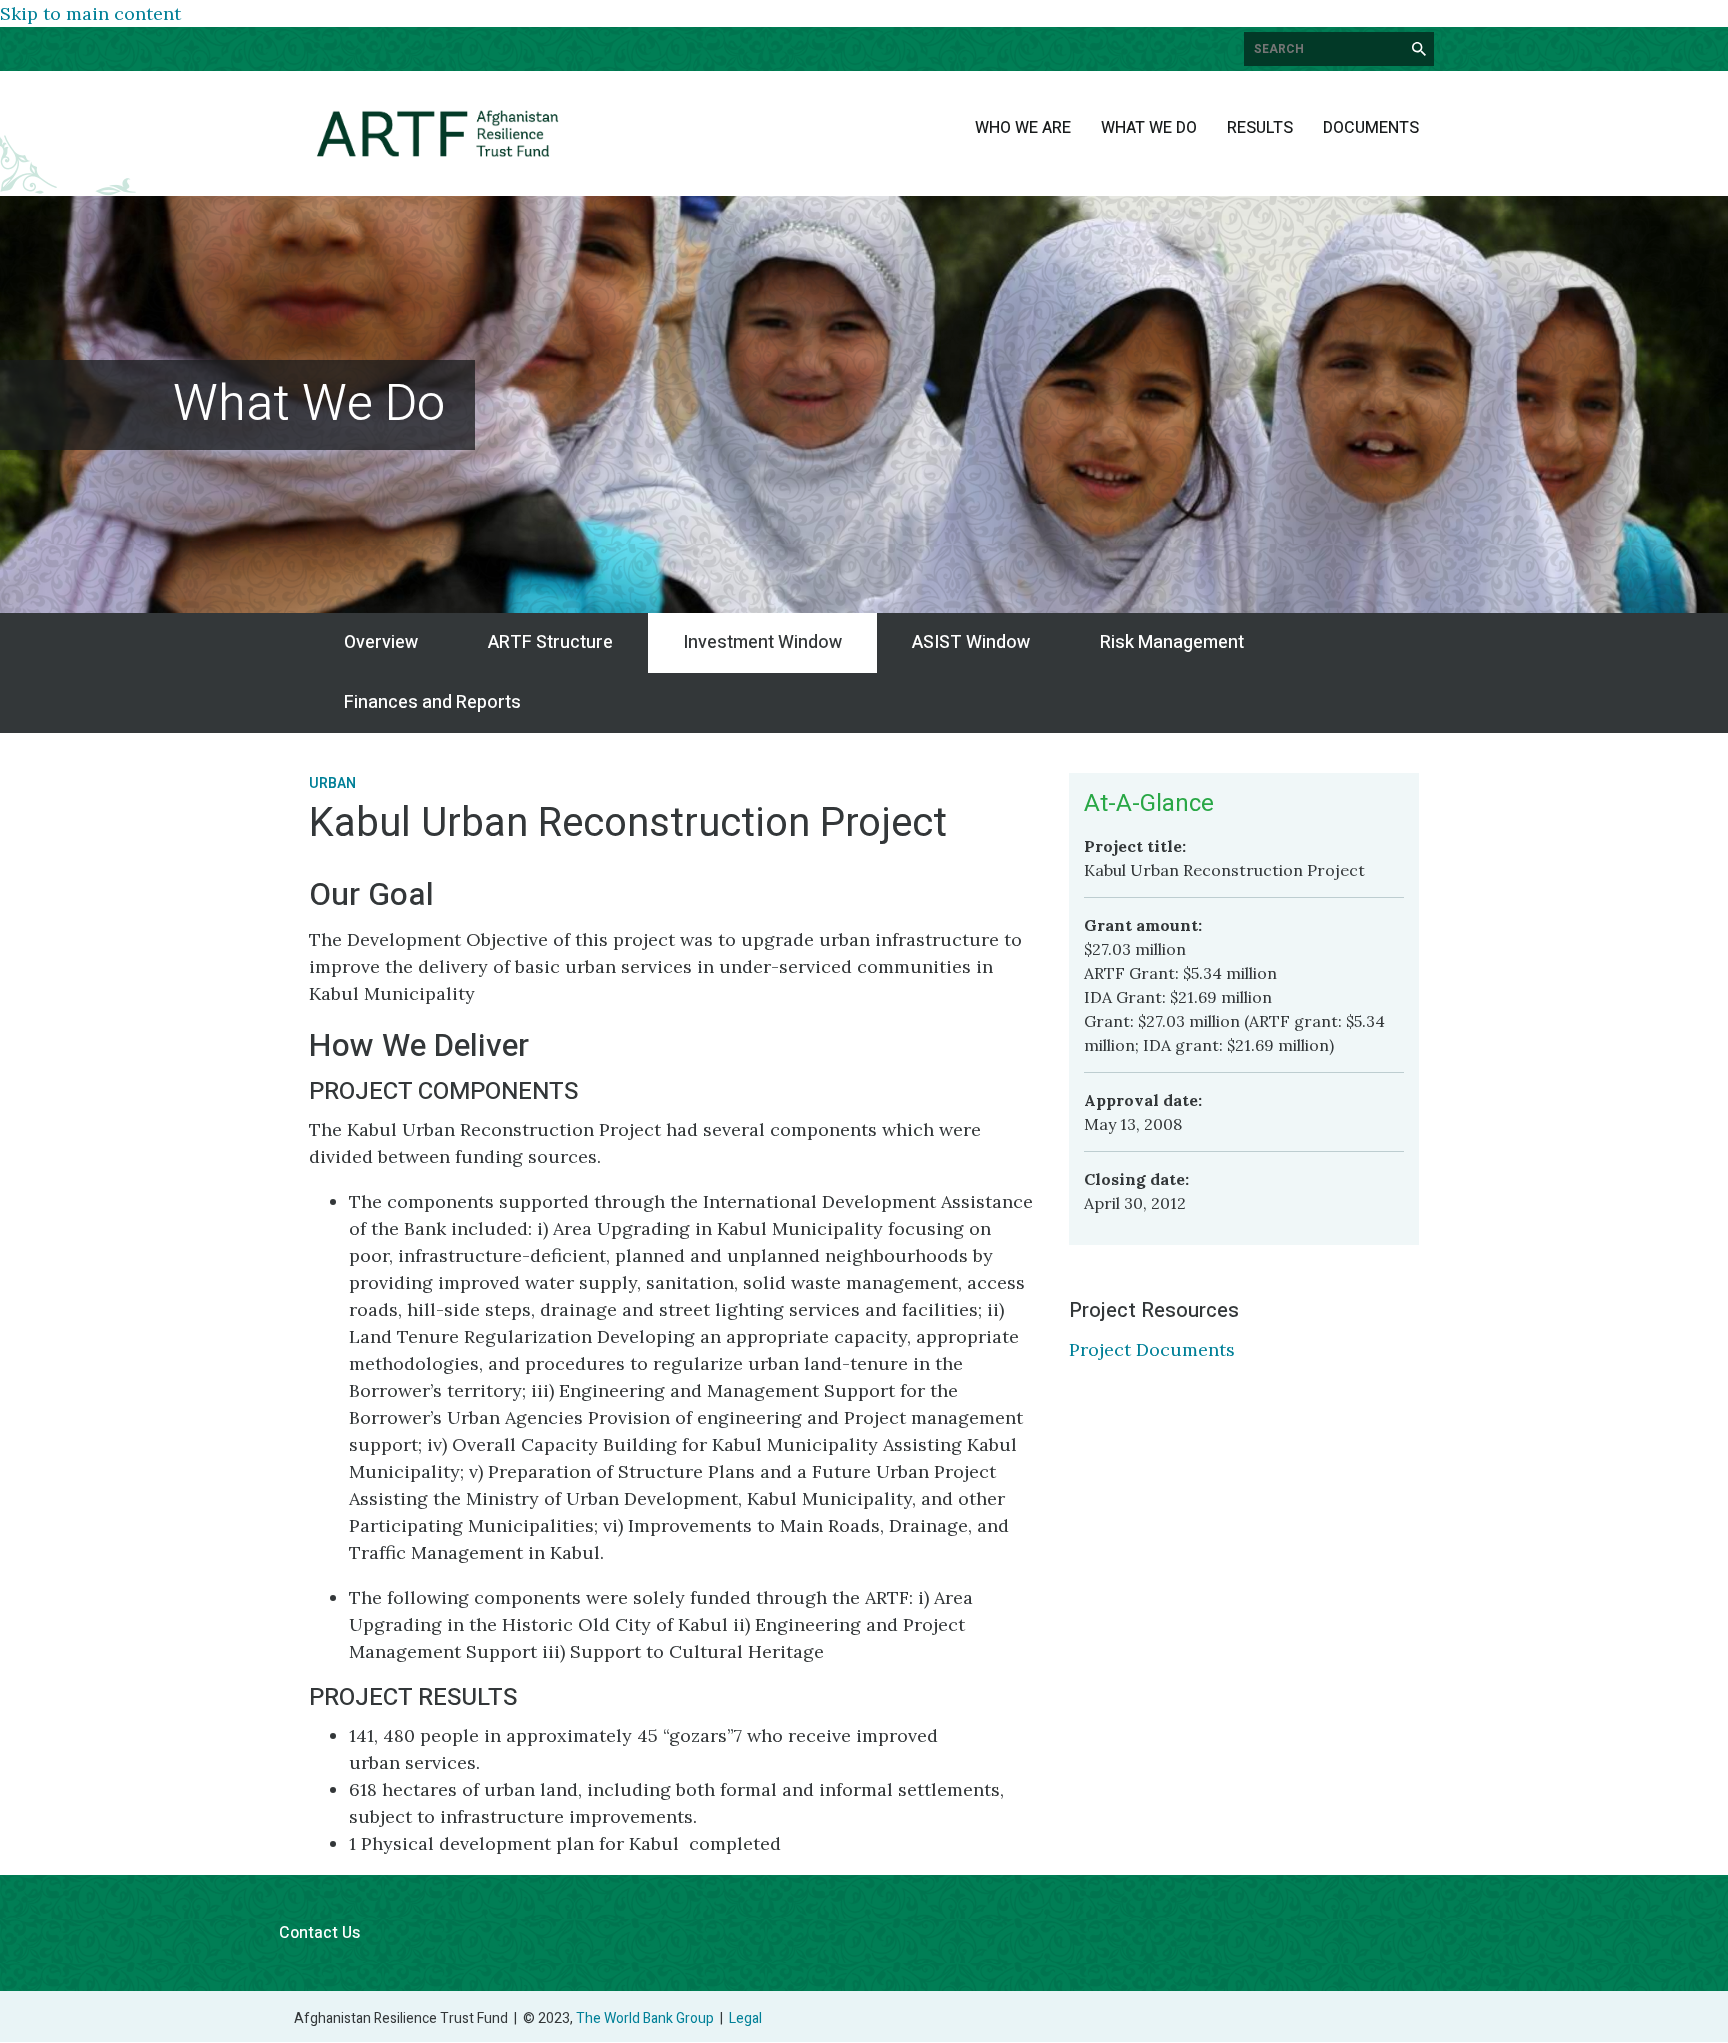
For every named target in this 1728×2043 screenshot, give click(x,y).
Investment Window (762, 642)
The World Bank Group (645, 2018)
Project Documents (1152, 1349)
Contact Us (319, 1933)
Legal (745, 2018)
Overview (381, 642)
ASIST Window (971, 642)
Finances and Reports (432, 702)
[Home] (437, 133)
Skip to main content (90, 13)
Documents (1371, 128)
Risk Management (1172, 642)
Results (1260, 128)
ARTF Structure (550, 642)
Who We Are (1023, 128)
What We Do (1149, 128)
